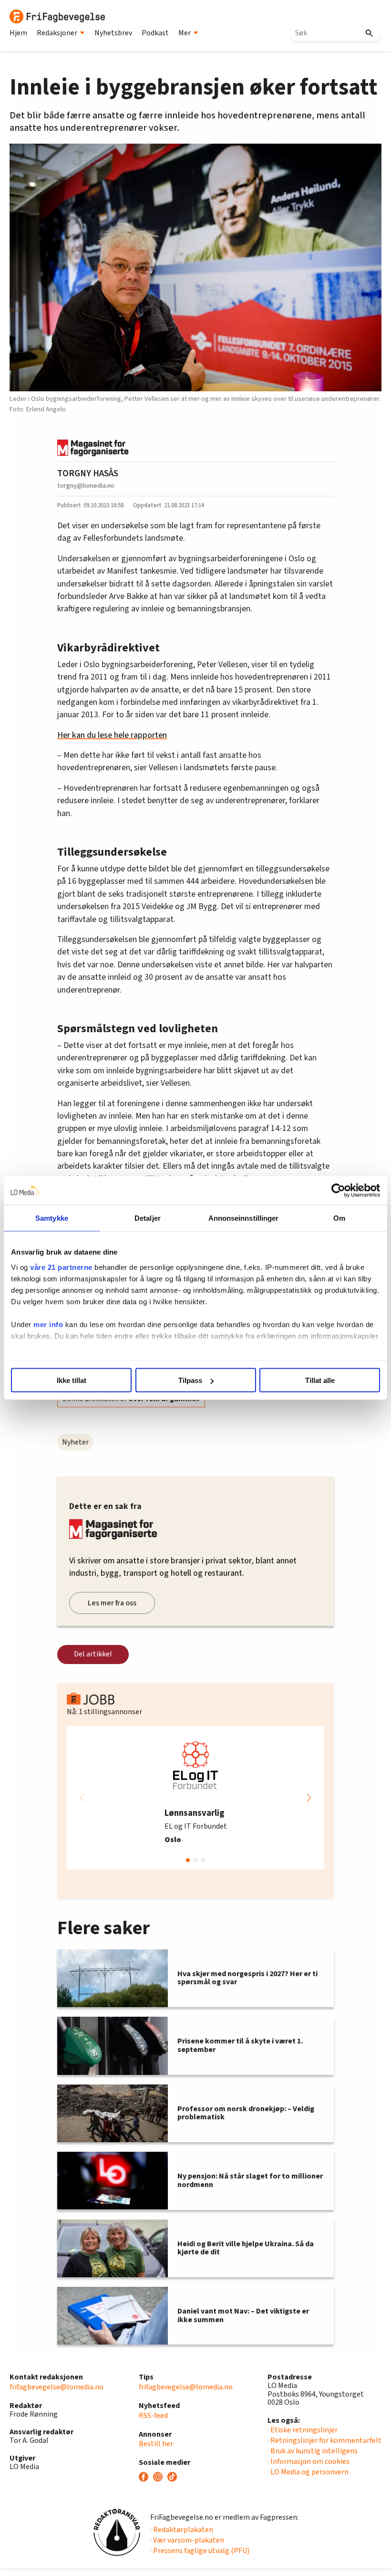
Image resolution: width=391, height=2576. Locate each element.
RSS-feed (153, 2416)
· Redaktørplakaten (182, 2530)
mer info (48, 1324)
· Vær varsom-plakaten (187, 2540)
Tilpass (190, 1380)
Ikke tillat (72, 1380)
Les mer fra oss (112, 1603)
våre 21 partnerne (61, 1267)
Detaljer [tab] (148, 1218)
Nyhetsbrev (113, 33)
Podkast (155, 33)
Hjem (18, 33)
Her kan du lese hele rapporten (112, 735)
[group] (195, 1798)
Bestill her (156, 2444)
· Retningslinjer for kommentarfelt (324, 2440)
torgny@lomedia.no (86, 486)
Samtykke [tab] (52, 1218)
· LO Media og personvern (308, 2472)
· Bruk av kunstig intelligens (313, 2451)
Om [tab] (339, 1218)
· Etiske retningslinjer (303, 2430)
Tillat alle (320, 1380)
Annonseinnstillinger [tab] (244, 1218)
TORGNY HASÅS (88, 473)
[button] (309, 1798)
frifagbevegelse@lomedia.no (57, 2387)
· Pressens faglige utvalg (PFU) (200, 2551)
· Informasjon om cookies (309, 2461)
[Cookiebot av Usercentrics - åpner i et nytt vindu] (338, 1191)
